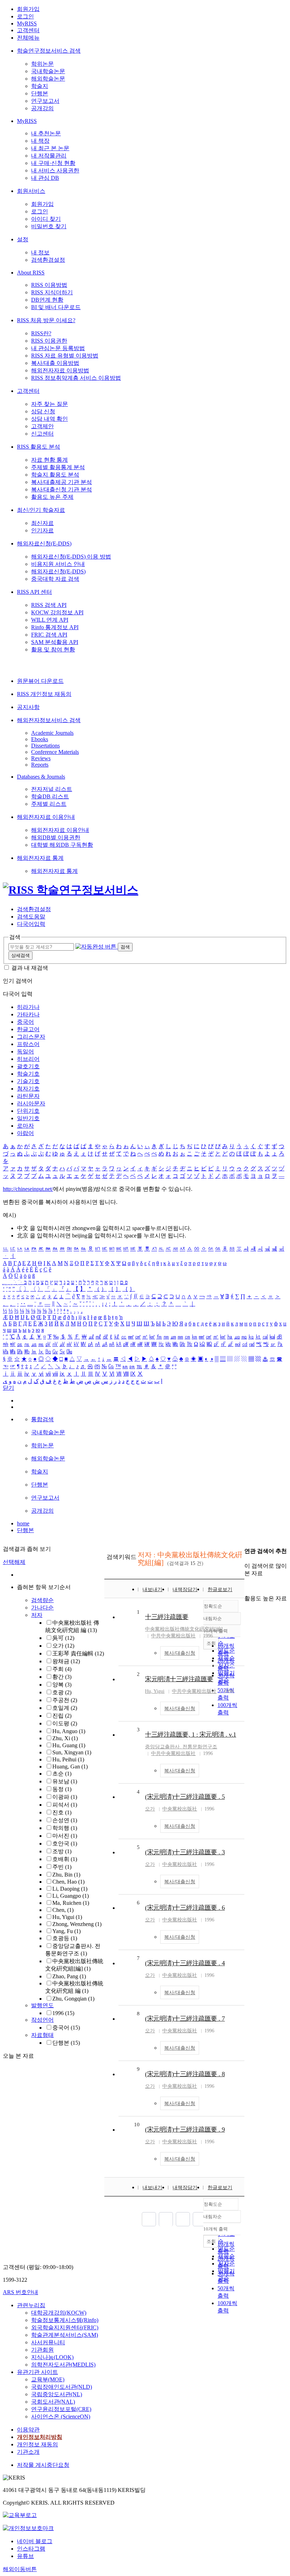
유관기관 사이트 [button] (37, 2372)
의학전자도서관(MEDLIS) (63, 2365)
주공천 (65, 1700)
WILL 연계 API (50, 620)
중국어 (25, 1022)
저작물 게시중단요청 (43, 2465)
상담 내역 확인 (50, 419)
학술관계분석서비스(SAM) (65, 2335)
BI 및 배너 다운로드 (56, 307)
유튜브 (25, 2556)
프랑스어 (28, 1044)
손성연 (65, 1820)
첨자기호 (28, 1089)
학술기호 (28, 1074)
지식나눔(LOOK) (52, 2357)
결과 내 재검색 (30, 968)
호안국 (65, 1844)
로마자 (25, 1126)
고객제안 (42, 426)
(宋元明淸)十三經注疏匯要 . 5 (185, 1797)
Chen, (63, 1910)
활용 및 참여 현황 (53, 649)
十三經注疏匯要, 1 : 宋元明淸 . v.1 (191, 1735)
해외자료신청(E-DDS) (44, 543)
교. (181, 1747)
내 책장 (40, 141)
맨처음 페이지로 (149, 2219)
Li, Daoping (70, 1889)
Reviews (41, 758)
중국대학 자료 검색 (55, 579)
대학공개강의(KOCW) (59, 2313)
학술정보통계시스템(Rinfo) (65, 2320)
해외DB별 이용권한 (56, 837)
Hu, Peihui (68, 1759)
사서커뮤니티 (48, 2342)
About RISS (31, 273)
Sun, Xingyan (72, 1752)
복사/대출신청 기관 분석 (62, 489)
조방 (62, 1851)
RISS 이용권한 (49, 341)
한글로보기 (220, 1590)
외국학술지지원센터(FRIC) (65, 2327)
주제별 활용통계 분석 (58, 467)
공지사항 (28, 707)
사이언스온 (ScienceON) (61, 2417)
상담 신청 (43, 411)
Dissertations (45, 746)
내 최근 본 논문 (50, 148)
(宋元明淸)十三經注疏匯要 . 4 (185, 1963)
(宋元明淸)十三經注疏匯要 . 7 (185, 2019)
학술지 (40, 86)
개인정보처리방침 (40, 2437)
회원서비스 (31, 191)
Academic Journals (52, 733)
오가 (63, 1646)
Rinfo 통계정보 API (55, 627)
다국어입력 (31, 924)
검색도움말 (31, 917)
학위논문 (42, 64)
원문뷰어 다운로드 (40, 681)
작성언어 (42, 2020)
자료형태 (42, 2035)
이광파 (65, 1797)
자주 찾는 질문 (50, 404)
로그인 (25, 16)
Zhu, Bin (66, 1875)
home (23, 1523)
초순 (62, 1774)
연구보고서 (45, 101)
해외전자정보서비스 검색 (49, 720)
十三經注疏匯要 (167, 1617)
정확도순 (213, 2204)
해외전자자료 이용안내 (46, 817)
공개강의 (42, 108)
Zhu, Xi (65, 1738)
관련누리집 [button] (31, 2305)
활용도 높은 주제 (52, 497)
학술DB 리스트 (50, 796)
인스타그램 (31, 2549)
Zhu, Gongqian (73, 1999)
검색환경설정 (48, 260)
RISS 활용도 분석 (39, 447)
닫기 (8, 1388)
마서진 (65, 1836)
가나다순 (42, 1608)
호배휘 (65, 1859)
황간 (62, 1677)
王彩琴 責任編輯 (78, 1653)
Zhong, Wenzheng (77, 1924)
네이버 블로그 (35, 2541)
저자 (37, 1615)
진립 (62, 1716)
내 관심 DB (45, 178)
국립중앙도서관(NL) (57, 2394)
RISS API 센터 (34, 592)
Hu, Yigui (67, 1917)
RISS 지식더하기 (52, 292)
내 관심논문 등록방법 (58, 348)
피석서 (65, 1805)
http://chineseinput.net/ (28, 1189)
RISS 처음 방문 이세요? (46, 320)
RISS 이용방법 (49, 285)
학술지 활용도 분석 (55, 475)
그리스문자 (31, 1037)
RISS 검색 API (49, 605)
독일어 (25, 1051)
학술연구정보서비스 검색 (49, 51)
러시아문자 (31, 1103)
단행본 (40, 93)
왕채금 (66, 1661)
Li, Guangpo (71, 1896)
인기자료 (42, 530)
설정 (23, 239)
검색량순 (42, 1600)
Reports (40, 765)
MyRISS (27, 23)
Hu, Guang (69, 1745)
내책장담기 (185, 1590)
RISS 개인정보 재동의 (44, 694)
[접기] (246, 1586)
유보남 (65, 1781)
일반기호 (28, 1118)
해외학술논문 (48, 79)
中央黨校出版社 (180, 1809)
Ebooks (40, 739)
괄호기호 (28, 1066)
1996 (63, 2013)
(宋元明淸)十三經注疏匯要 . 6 (185, 1908)
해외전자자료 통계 (40, 858)
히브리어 (28, 1059)
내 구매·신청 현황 (53, 163)
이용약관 (28, 2430)
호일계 (65, 1708)
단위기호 (28, 1111)
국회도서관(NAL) (53, 2402)
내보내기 (152, 1590)
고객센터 (28, 30)
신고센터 (42, 434)
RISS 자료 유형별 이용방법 (65, 356)
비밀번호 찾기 (49, 226)
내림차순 (213, 2217)
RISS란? (41, 333)
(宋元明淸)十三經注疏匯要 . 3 (185, 1852)
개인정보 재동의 (37, 2444)
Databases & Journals (41, 777)
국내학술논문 (48, 71)
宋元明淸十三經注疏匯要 (179, 1679)
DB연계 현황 (47, 300)
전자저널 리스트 (52, 789)
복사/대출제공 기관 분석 (62, 482)
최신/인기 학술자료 (41, 510)
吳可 (63, 1638)
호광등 (65, 1938)
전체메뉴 (28, 38)
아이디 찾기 (46, 219)
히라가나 (28, 1007)
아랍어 (25, 1133)
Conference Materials (55, 752)
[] (184, 1629)
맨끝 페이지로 (200, 2219)
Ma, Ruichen (71, 1903)
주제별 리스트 (49, 804)
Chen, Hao (68, 1882)
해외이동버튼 (20, 2569)
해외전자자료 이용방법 (60, 370)
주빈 (62, 1867)
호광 (62, 1692)
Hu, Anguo (69, 1731)
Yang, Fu (66, 1931)
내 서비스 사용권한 (55, 170)
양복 (62, 1685)
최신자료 (42, 523)
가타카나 (28, 1014)
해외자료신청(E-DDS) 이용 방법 (71, 557)
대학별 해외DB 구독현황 (62, 845)
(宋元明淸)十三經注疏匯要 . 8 (185, 2074)
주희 (62, 1669)
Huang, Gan (70, 1766)
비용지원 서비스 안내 (58, 564)
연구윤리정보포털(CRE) (61, 2409)
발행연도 (42, 2005)
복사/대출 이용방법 (55, 363)
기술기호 (28, 1081)
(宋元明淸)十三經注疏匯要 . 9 (185, 2129)
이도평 (65, 1723)
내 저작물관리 (49, 156)
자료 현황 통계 (50, 460)
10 (137, 2125)
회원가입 (28, 9)
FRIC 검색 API (49, 635)
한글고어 (28, 1029)
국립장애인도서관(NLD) (62, 2387)
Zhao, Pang (69, 1976)
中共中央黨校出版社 (173, 1636)
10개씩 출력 (216, 2229)
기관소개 (28, 2452)
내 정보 (40, 252)
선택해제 (14, 1562)
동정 (62, 1789)
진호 (62, 1812)
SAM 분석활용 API (55, 642)
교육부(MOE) (48, 2379)
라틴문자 (28, 1096)
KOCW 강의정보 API (57, 612)
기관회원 (42, 2350)
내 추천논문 (46, 133)
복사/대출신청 (180, 1653)
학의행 (65, 1828)
